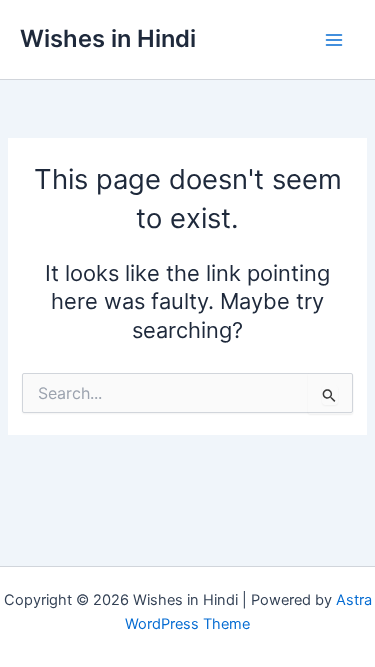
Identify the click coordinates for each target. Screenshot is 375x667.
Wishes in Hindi (108, 38)
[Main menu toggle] (334, 40)
